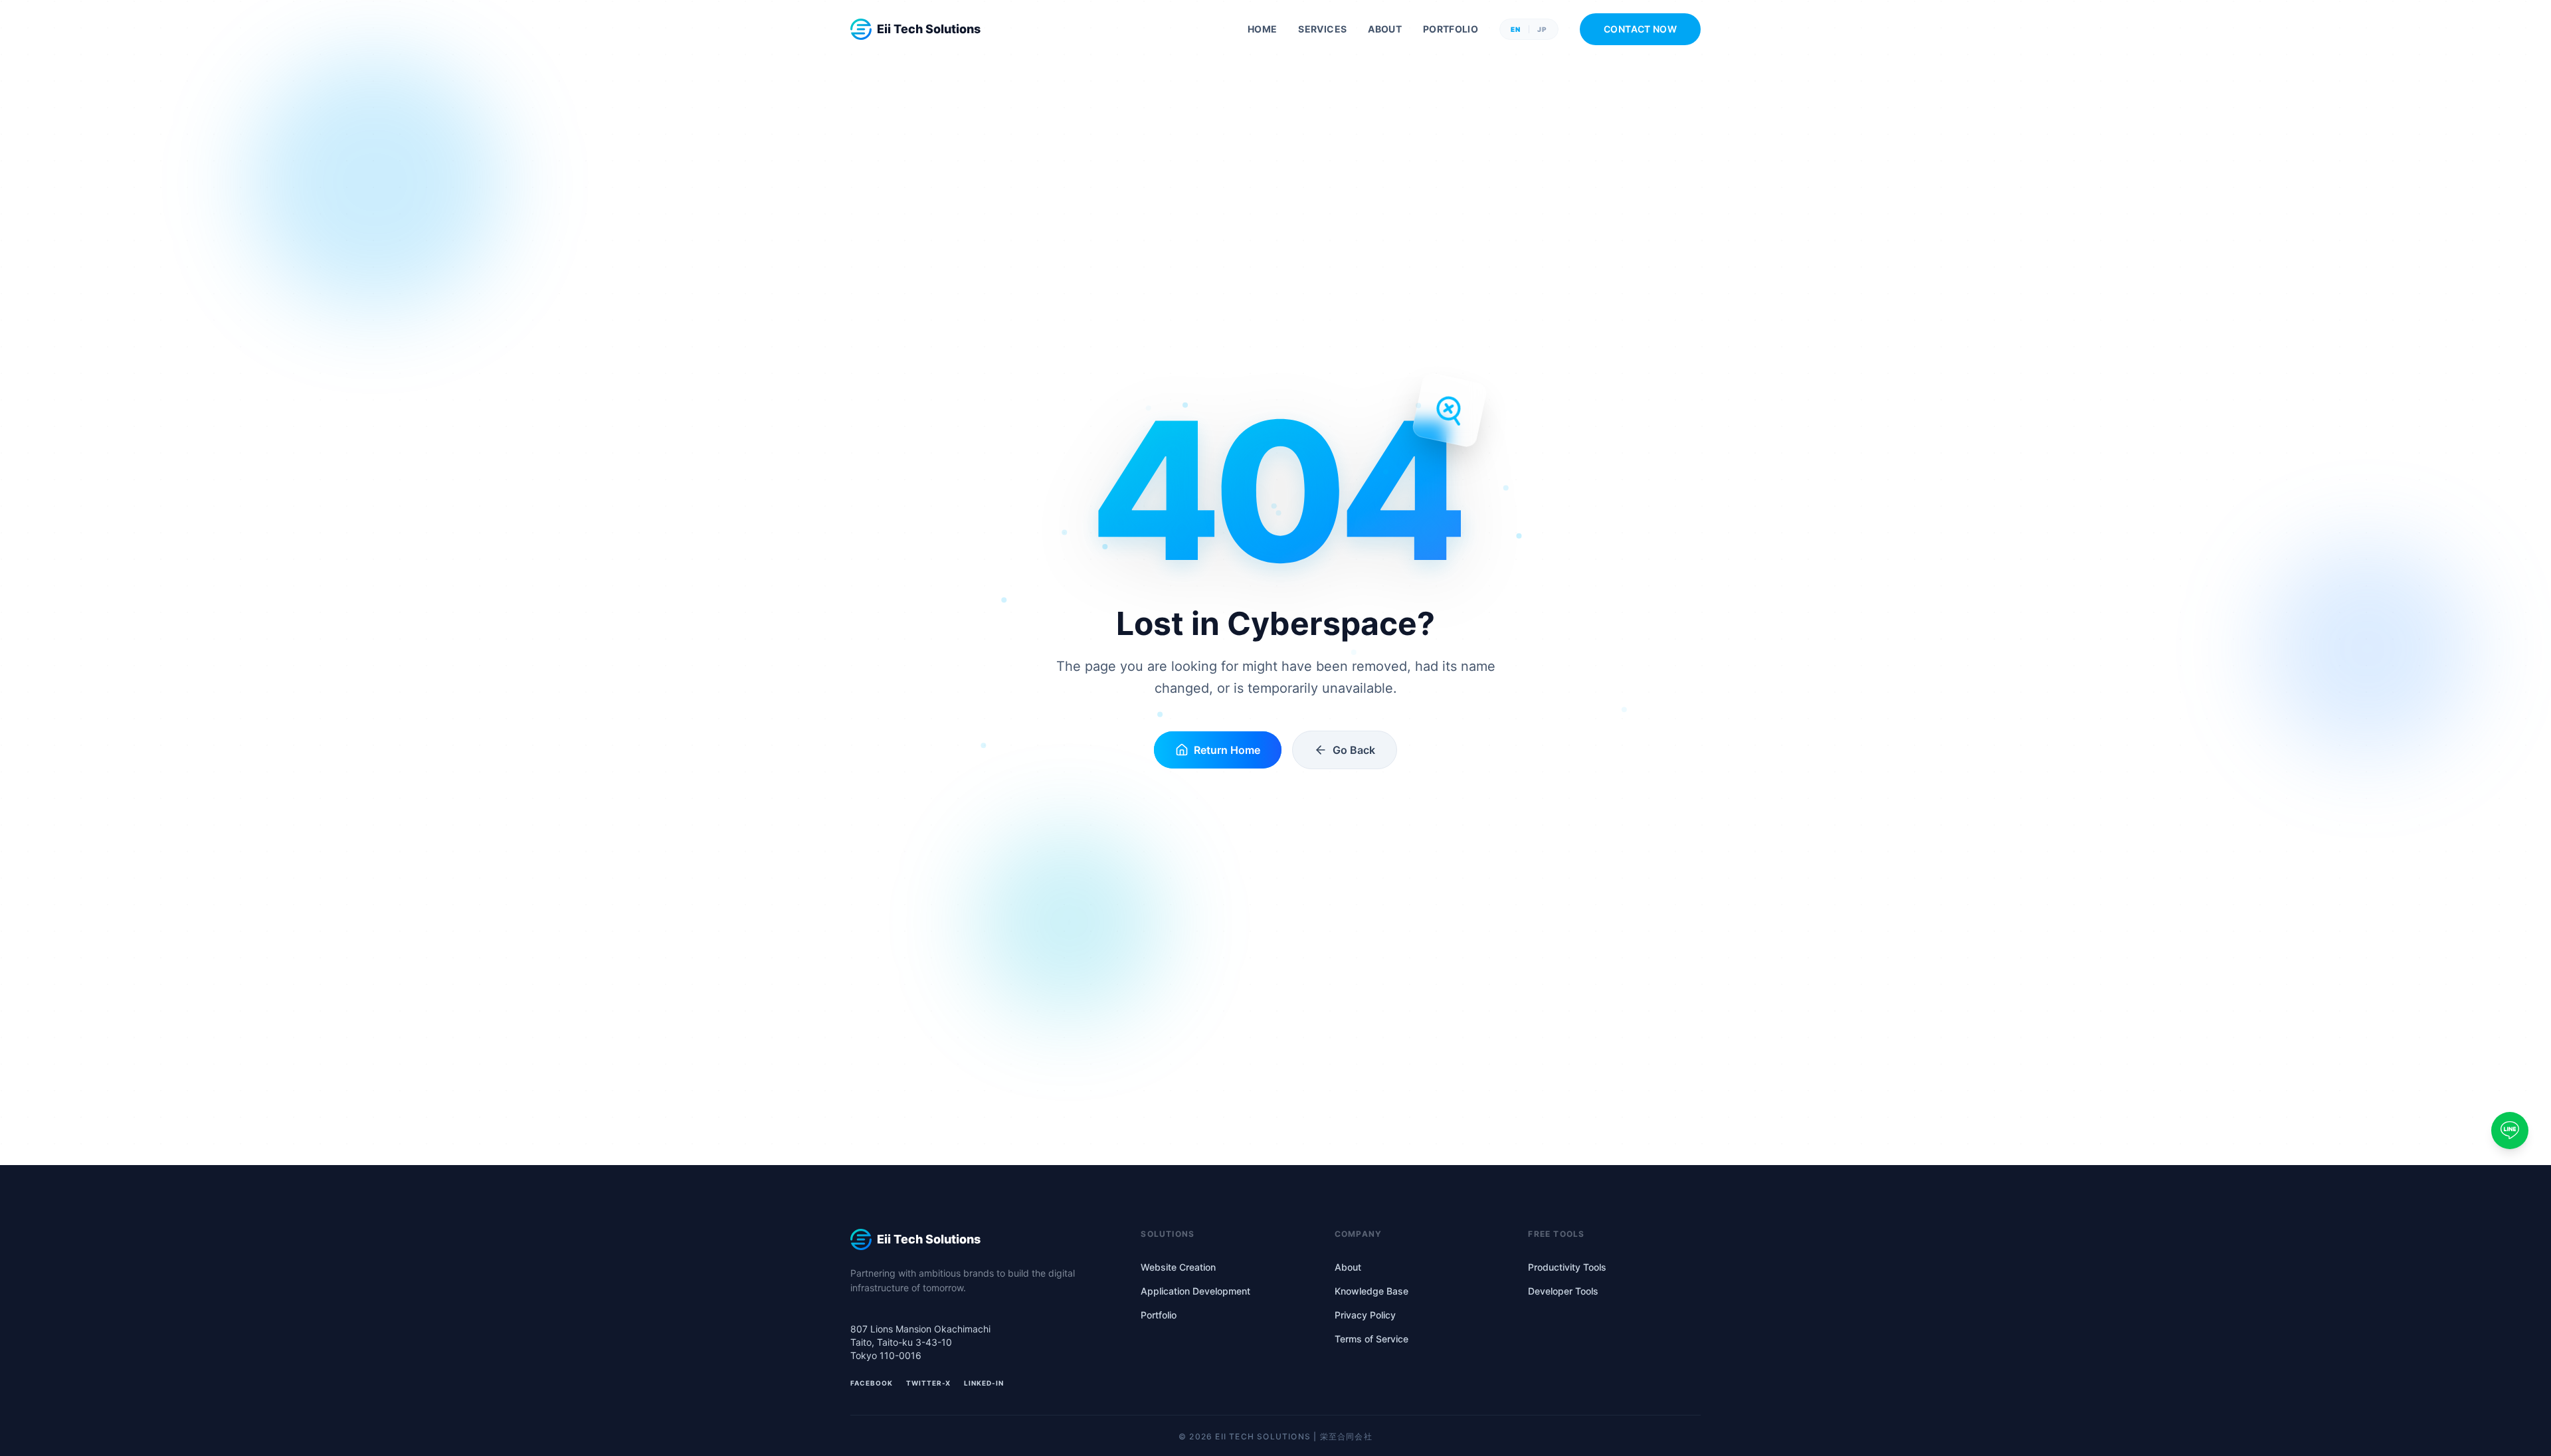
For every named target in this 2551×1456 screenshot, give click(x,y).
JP (1542, 29)
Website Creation (1178, 1267)
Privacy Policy (1365, 1315)
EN (1516, 29)
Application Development (1195, 1291)
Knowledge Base (1371, 1291)
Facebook (872, 1383)
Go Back (1354, 750)
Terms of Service (1371, 1339)
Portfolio (1451, 29)
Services (1322, 29)
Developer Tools (1563, 1291)
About (1385, 29)
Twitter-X (928, 1383)
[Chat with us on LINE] (2510, 1131)
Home (1262, 29)
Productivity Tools (1567, 1267)
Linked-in (984, 1383)
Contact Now (1640, 29)
